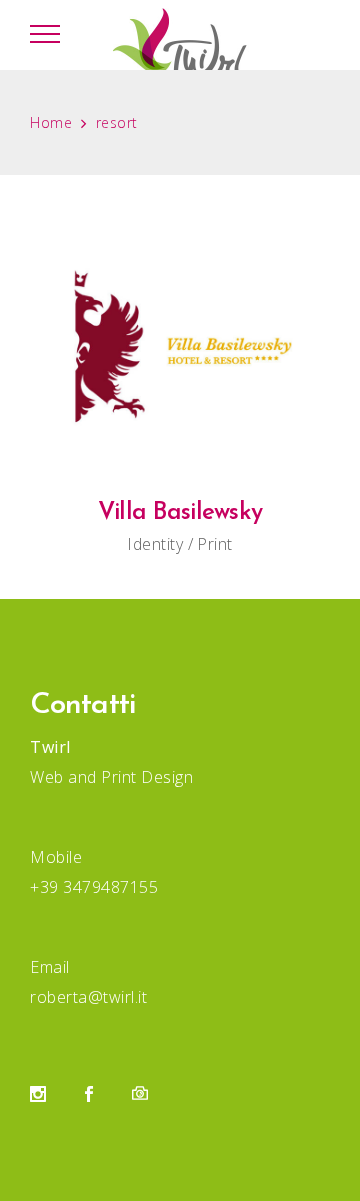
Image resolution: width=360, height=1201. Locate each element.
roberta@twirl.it (88, 997)
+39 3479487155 (94, 887)
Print (215, 544)
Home (51, 122)
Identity (155, 544)
